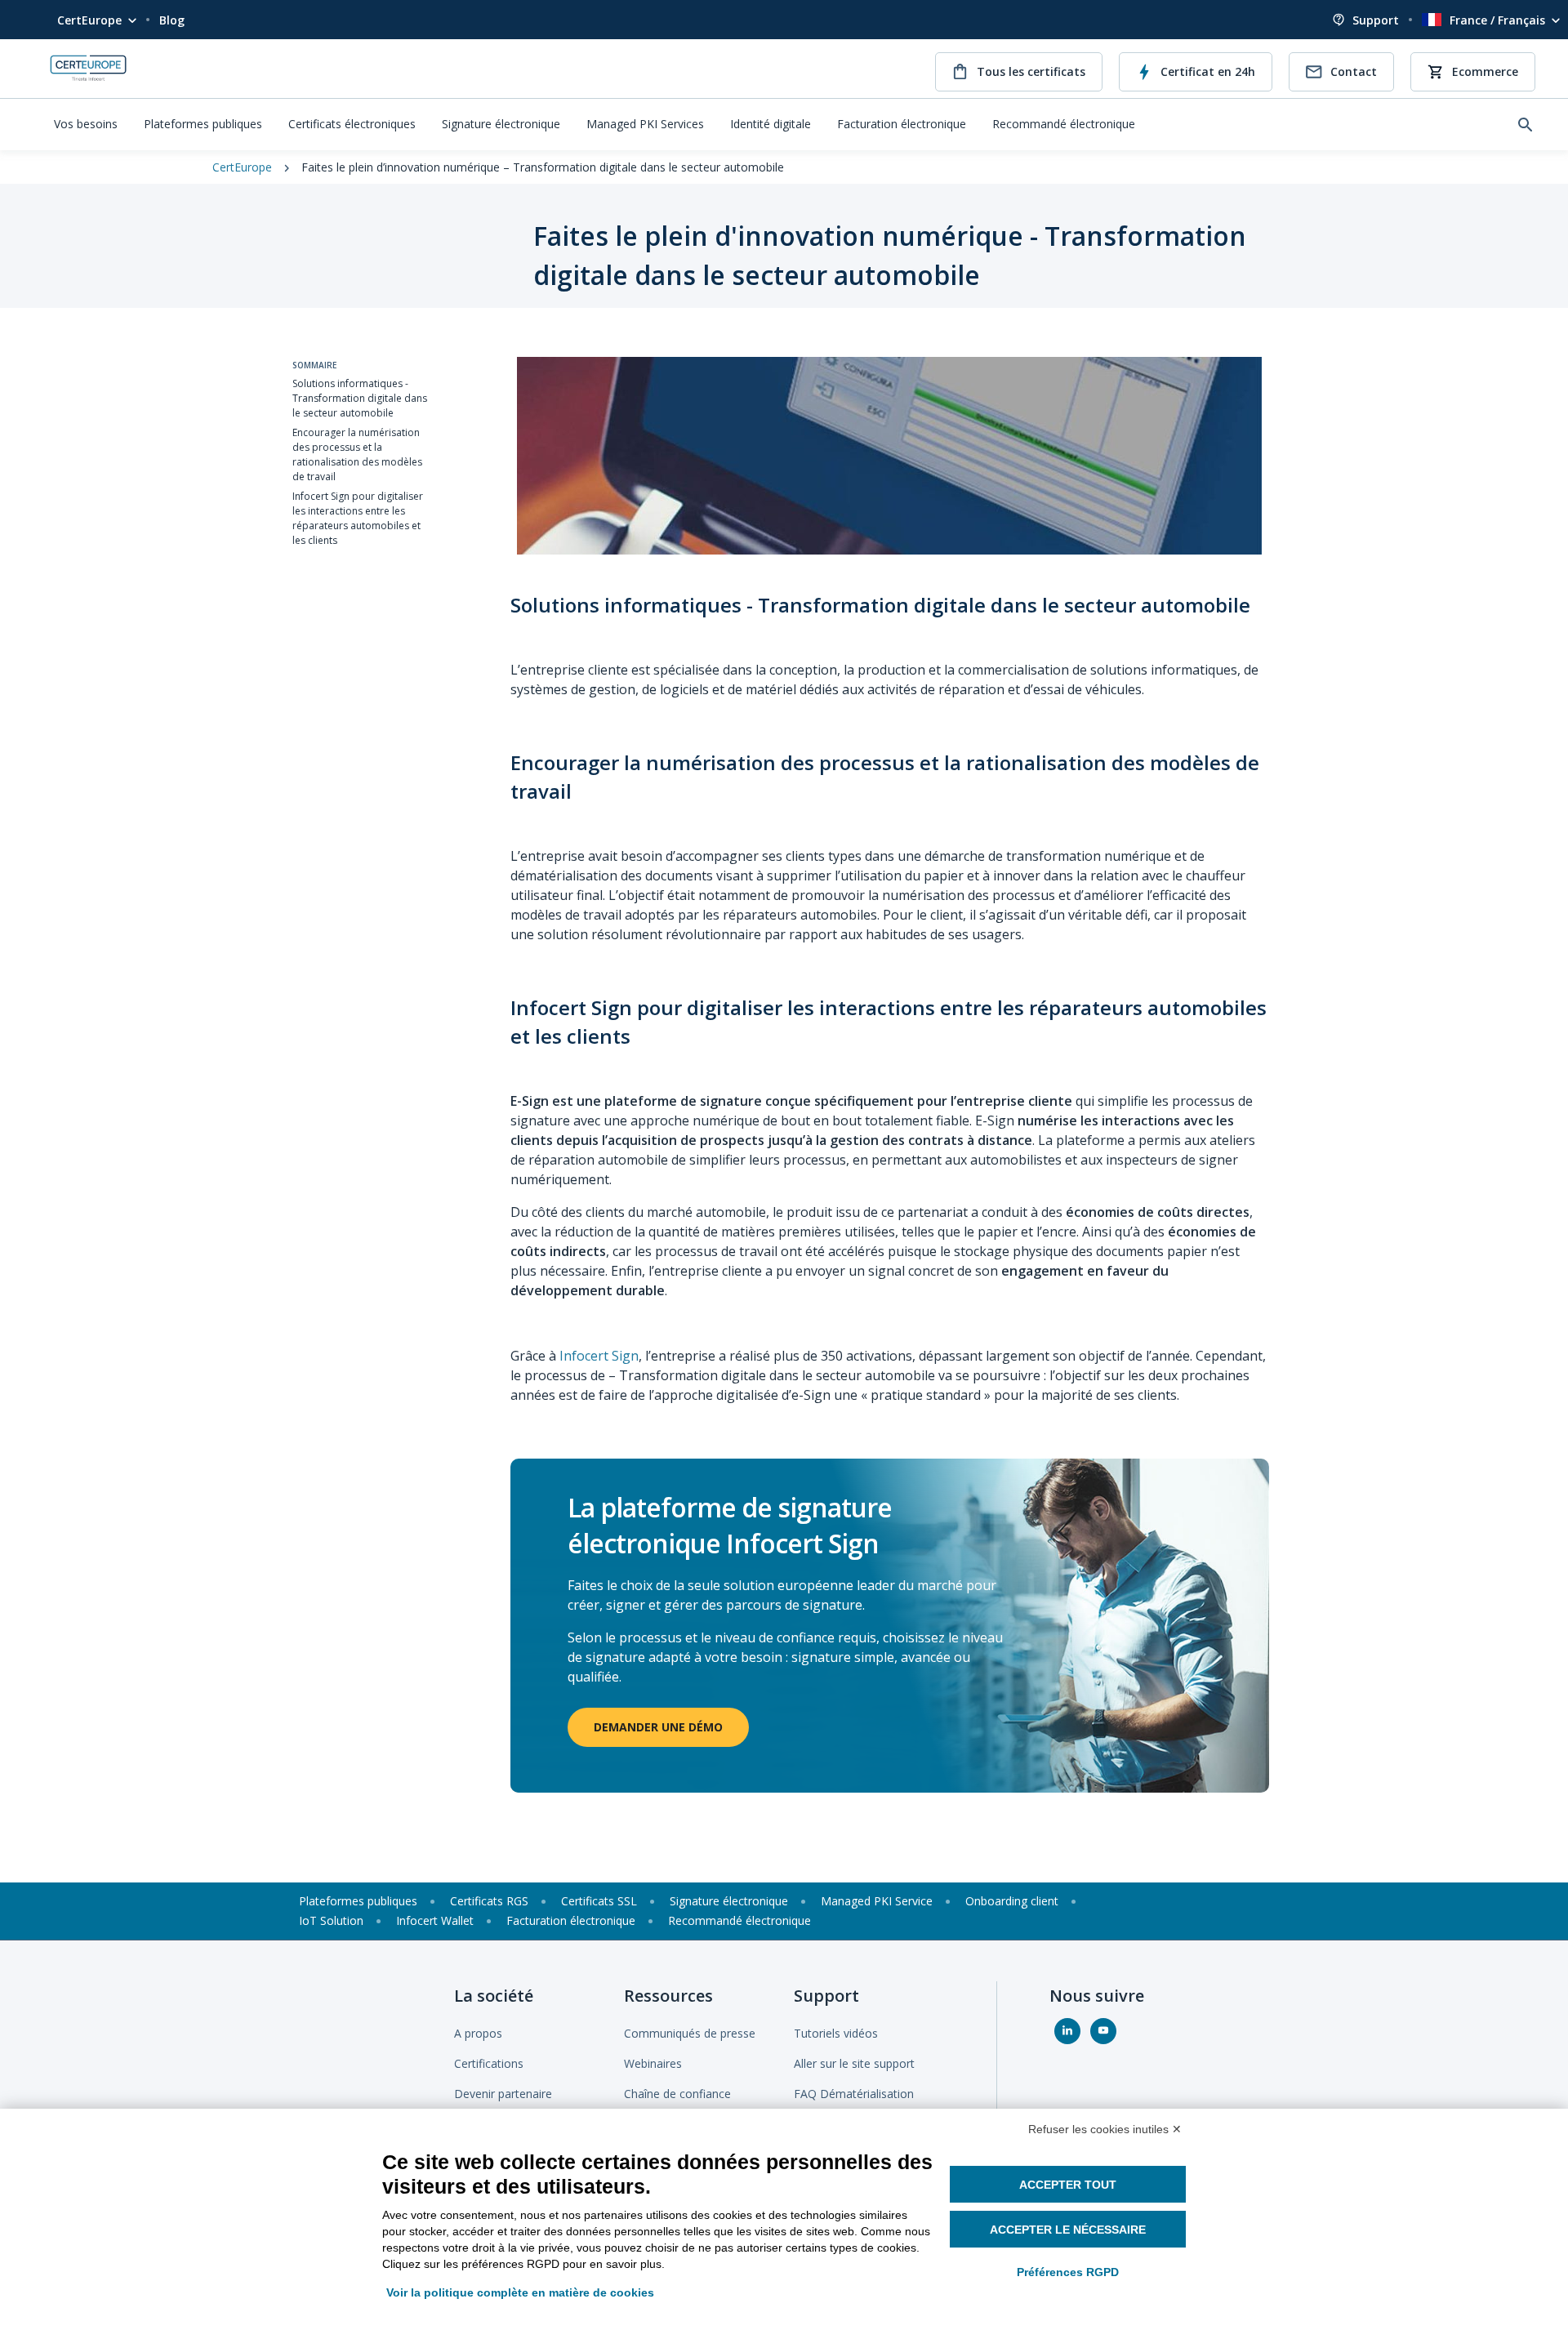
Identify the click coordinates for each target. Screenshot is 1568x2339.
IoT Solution (331, 1920)
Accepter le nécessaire (1068, 2230)
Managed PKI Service (877, 1901)
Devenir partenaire (503, 2094)
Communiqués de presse (690, 2033)
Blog (172, 20)
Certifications (489, 2063)
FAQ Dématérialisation (854, 2094)
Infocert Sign (599, 1356)
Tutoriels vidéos (836, 2033)
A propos (478, 2033)
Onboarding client (1012, 1901)
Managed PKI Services (645, 124)
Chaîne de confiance (677, 2094)
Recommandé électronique (1064, 124)
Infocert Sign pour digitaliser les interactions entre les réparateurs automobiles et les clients (358, 518)
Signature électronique (501, 124)
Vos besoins (86, 124)
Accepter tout (1068, 2185)
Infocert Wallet (435, 1920)
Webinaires (653, 2063)
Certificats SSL (599, 1901)
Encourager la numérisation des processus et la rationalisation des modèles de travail (357, 454)
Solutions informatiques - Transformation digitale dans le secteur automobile (360, 398)
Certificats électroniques (352, 124)
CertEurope (89, 20)
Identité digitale (771, 124)
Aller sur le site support (854, 2063)
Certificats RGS (489, 1901)
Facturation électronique (902, 124)
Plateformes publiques (203, 124)
